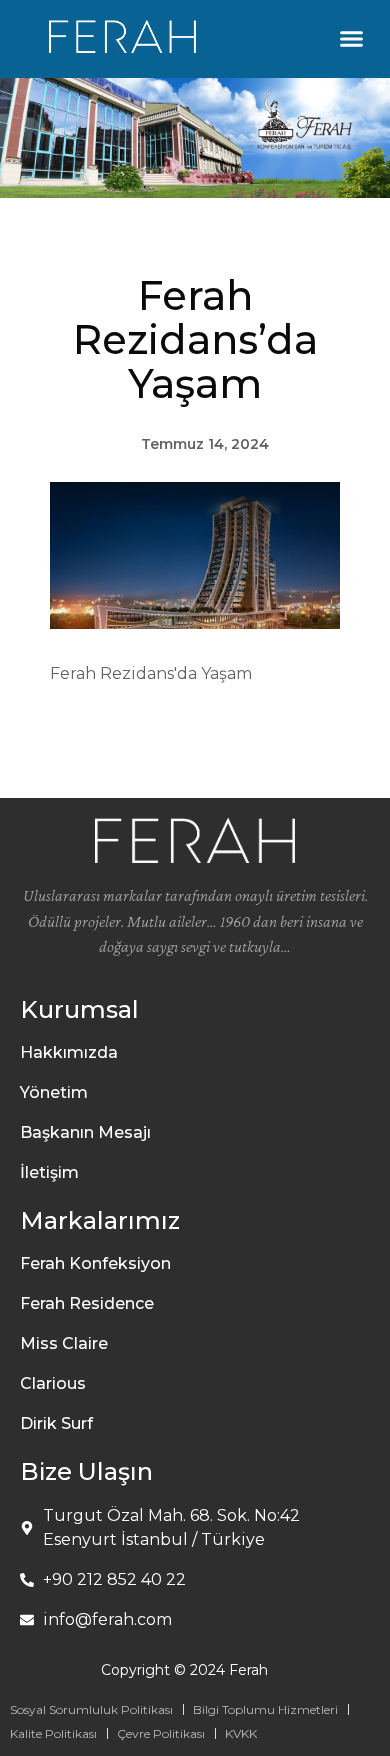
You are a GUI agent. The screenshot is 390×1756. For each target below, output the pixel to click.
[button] (352, 39)
